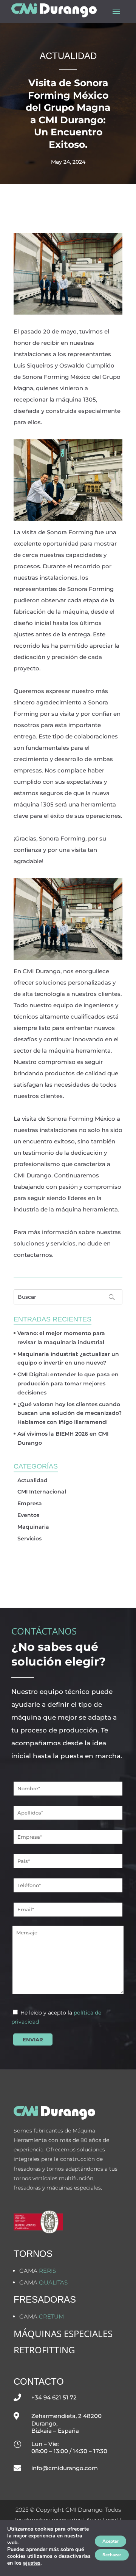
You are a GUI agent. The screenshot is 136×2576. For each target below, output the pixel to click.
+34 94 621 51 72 (54, 2397)
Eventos (28, 1515)
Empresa (30, 1503)
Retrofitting (44, 2350)
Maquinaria (33, 1527)
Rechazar (112, 2555)
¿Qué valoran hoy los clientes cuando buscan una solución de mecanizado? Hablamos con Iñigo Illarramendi (70, 1413)
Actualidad (32, 1480)
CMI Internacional (42, 1492)
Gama (38, 2271)
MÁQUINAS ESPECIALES (63, 2333)
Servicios (29, 1538)
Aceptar (110, 2541)
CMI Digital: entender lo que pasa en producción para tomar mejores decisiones (68, 1383)
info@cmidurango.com (65, 2468)
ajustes (32, 2563)
